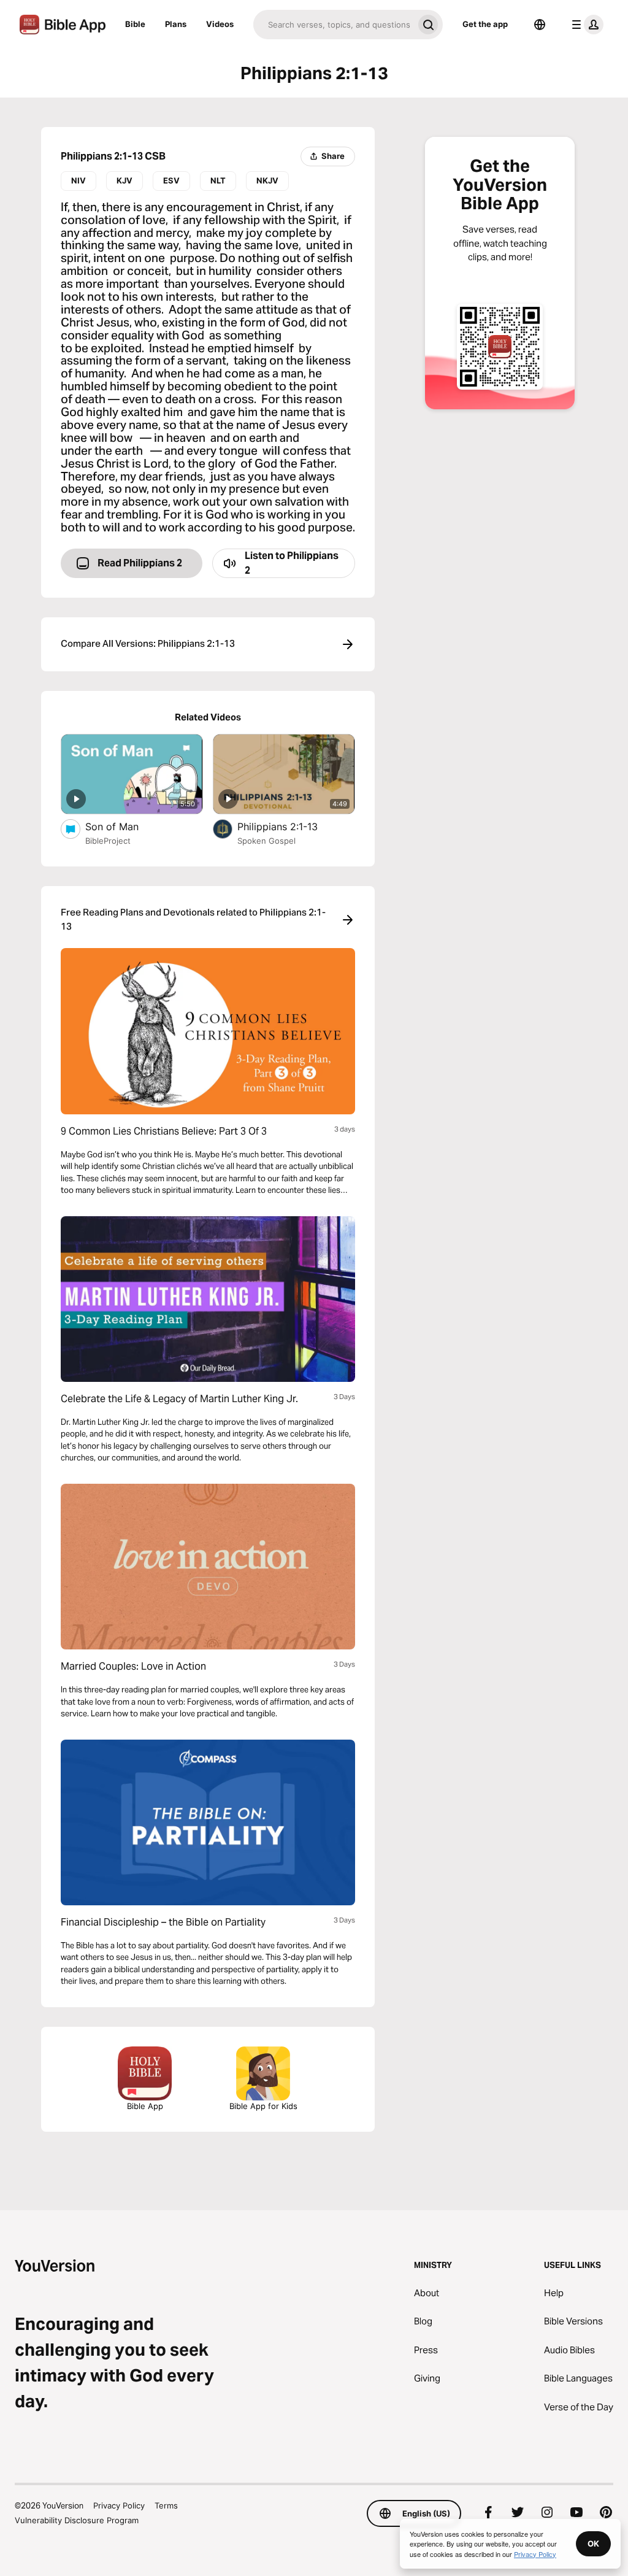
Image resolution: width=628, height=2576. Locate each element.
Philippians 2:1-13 (290, 826)
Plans (176, 24)
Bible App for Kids (263, 2106)
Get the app (485, 24)
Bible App (145, 2106)
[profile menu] (585, 25)
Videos (220, 24)
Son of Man (125, 826)
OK (593, 2543)
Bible (135, 24)
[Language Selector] (540, 25)
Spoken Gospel (266, 841)
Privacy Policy (119, 2505)
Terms (166, 2505)
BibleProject (108, 841)
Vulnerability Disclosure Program (77, 2520)
